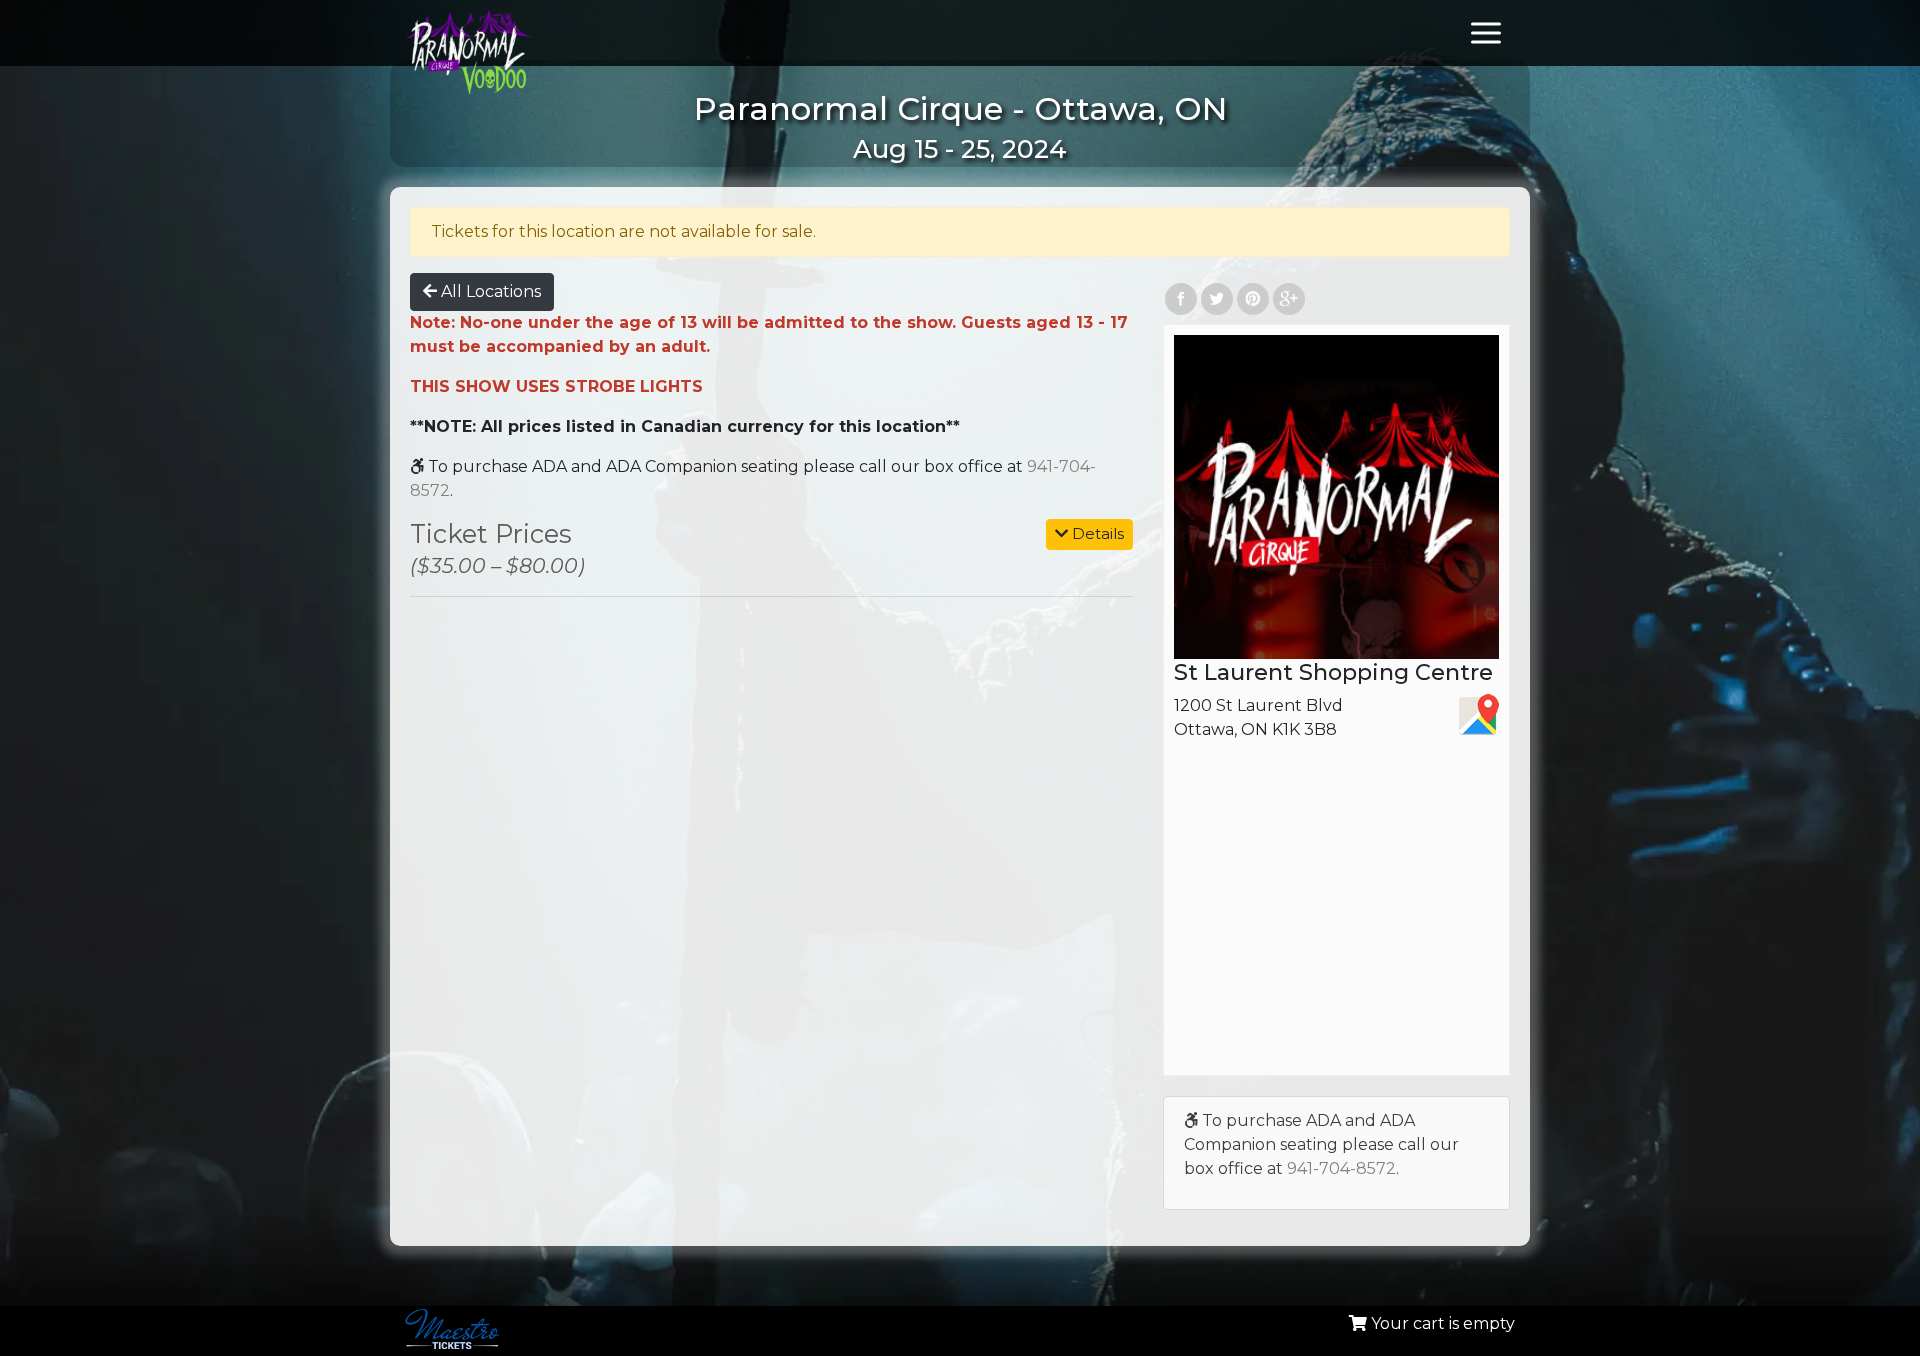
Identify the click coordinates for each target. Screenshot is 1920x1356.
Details (1096, 533)
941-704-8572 (1341, 1168)
